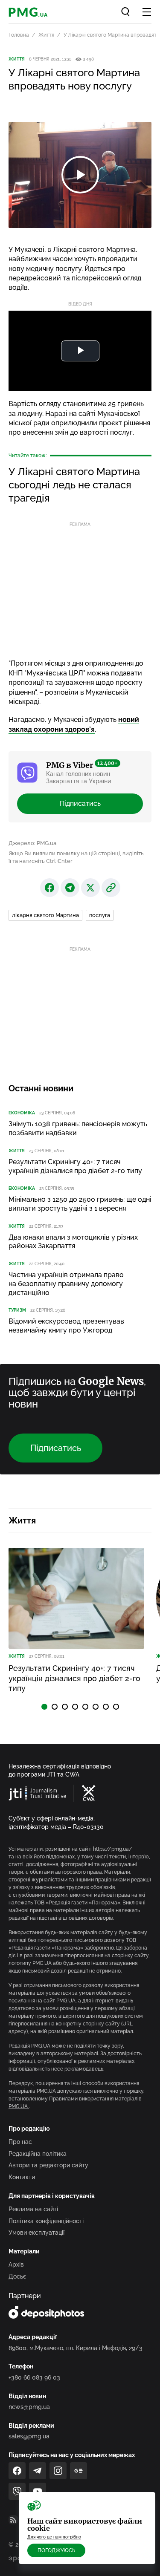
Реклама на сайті (33, 2209)
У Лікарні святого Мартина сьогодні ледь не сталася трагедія (74, 485)
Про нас (20, 2142)
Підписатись (80, 803)
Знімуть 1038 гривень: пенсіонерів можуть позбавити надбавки (78, 1128)
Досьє (17, 2276)
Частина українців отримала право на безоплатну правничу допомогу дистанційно (66, 1284)
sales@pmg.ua (29, 2436)
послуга (100, 915)
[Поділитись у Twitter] (90, 888)
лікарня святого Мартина (45, 915)
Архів (16, 2264)
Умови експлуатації (36, 2233)
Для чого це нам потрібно (54, 2537)
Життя (46, 35)
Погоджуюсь (56, 2550)
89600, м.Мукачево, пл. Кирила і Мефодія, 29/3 (76, 2348)
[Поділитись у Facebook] (49, 888)
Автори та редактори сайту (48, 2165)
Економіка (22, 1113)
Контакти (22, 2177)
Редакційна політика (38, 2154)
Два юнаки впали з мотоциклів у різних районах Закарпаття (73, 1242)
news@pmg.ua (29, 2407)
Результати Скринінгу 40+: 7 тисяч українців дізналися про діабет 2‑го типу (75, 1166)
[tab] (44, 1707)
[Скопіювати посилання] (111, 888)
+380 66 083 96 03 (34, 2377)
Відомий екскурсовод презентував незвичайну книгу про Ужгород (66, 1326)
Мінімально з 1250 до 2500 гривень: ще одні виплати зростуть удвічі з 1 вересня (80, 1204)
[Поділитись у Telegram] (70, 888)
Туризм (17, 1310)
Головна (19, 35)
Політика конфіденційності (46, 2221)
